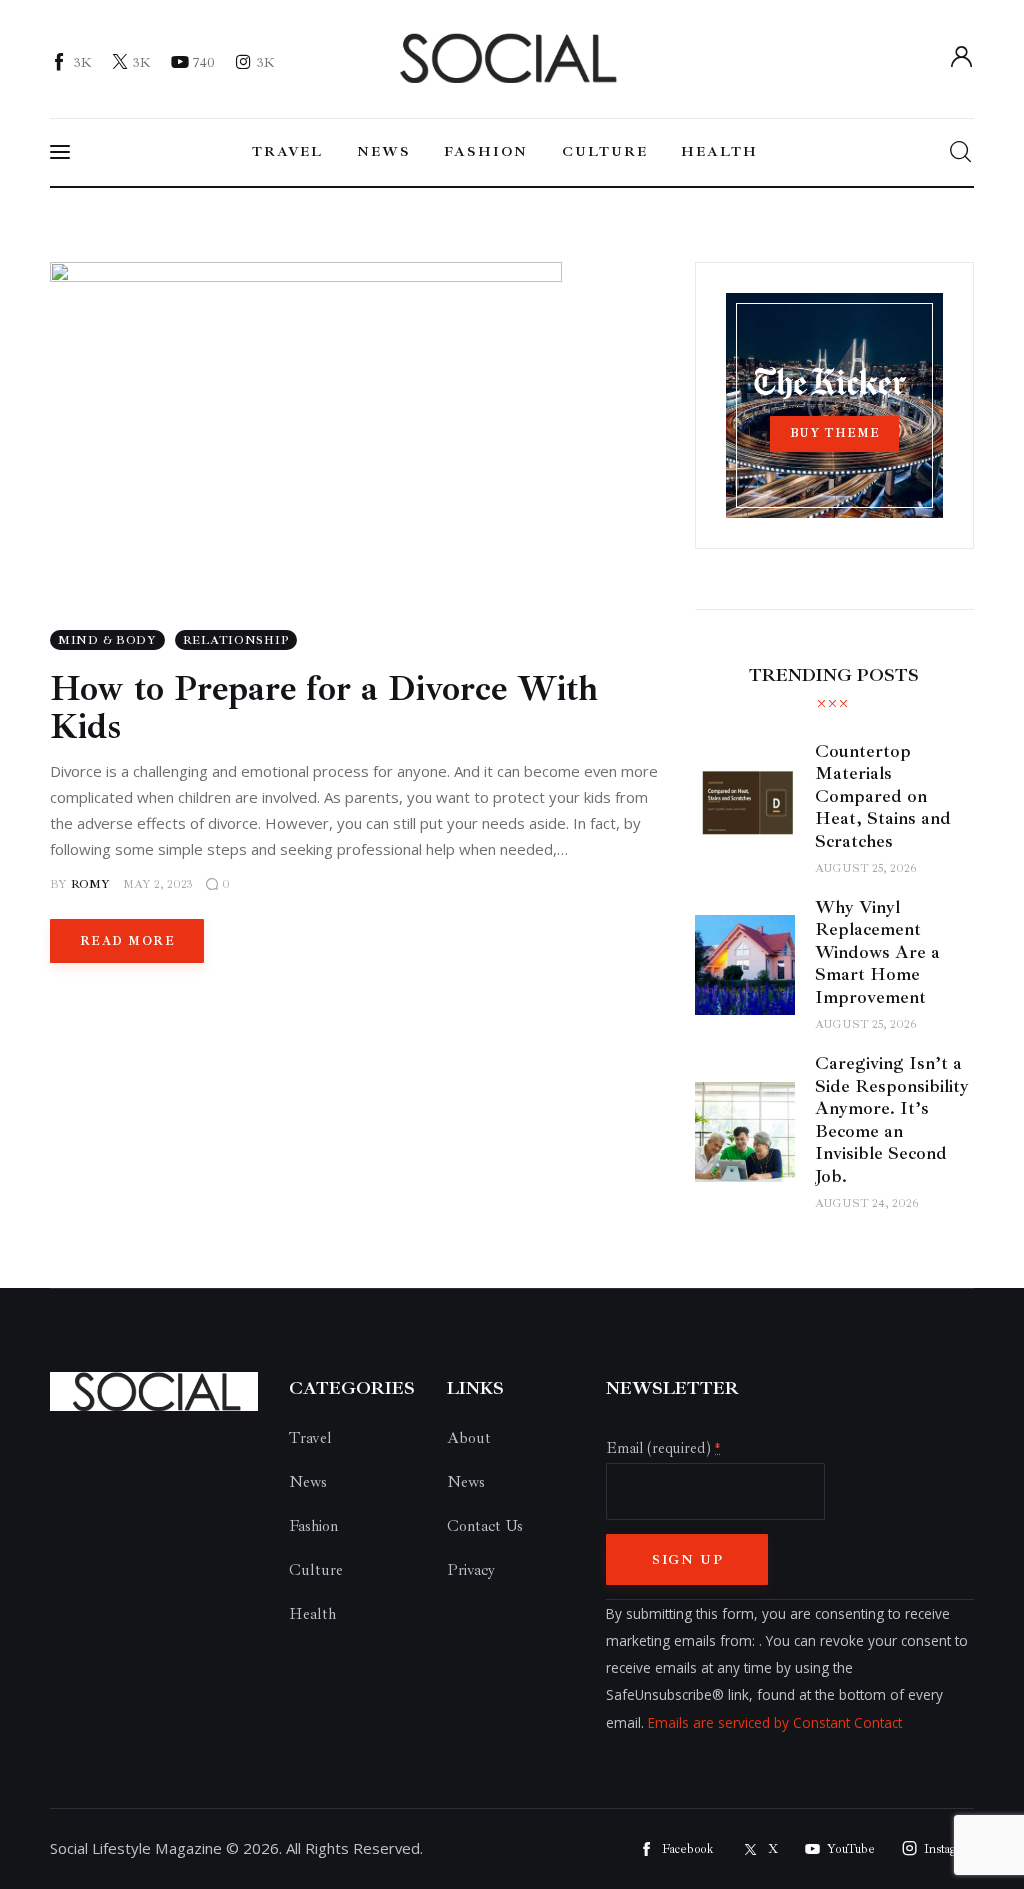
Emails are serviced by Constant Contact (775, 1722)
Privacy (471, 1570)
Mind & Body (107, 640)
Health (312, 1614)
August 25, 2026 (865, 868)
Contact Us (485, 1526)
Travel (310, 1438)
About (469, 1438)
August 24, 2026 (866, 1203)
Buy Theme (835, 433)
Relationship (236, 640)
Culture (316, 1570)
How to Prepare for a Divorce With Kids (324, 708)
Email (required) (663, 1448)
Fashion (313, 1526)
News (308, 1482)
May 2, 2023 (158, 884)
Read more (127, 941)
